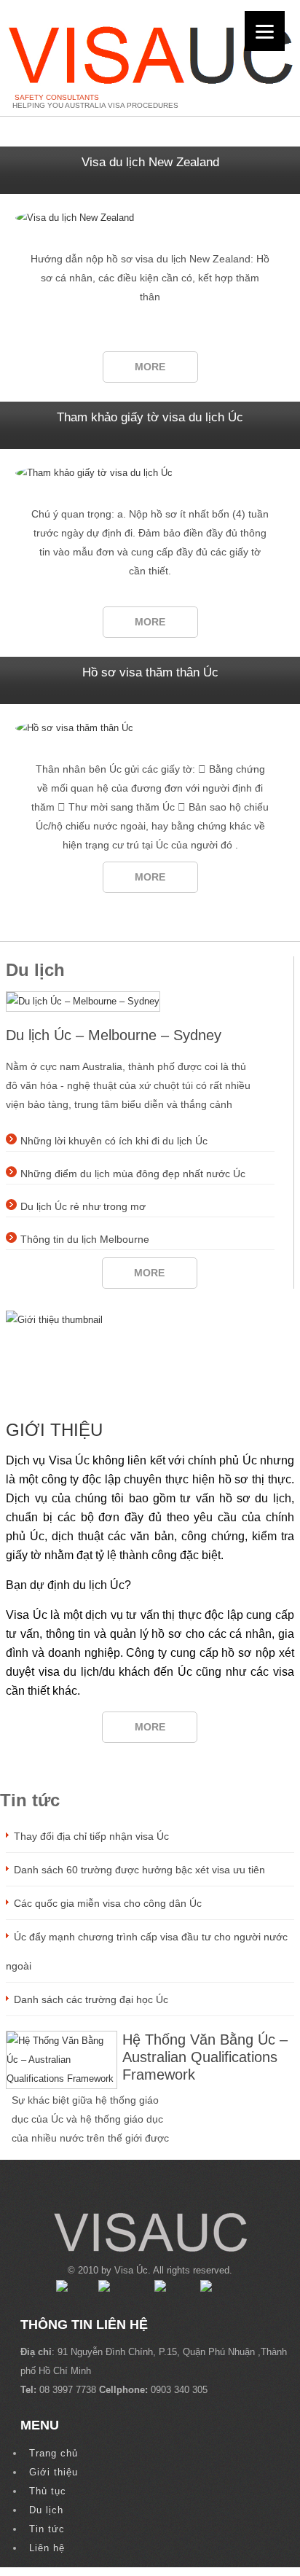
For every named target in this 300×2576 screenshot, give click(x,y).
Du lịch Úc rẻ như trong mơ (83, 1206)
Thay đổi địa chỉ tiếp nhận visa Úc (91, 1836)
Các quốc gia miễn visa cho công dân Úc (108, 1903)
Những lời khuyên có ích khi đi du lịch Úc (114, 1141)
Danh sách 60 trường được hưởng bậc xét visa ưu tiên (139, 1870)
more (150, 367)
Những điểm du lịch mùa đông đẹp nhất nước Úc (133, 1174)
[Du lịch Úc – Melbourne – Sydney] (83, 1001)
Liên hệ (47, 2548)
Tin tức (47, 2529)
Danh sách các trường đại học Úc (91, 1999)
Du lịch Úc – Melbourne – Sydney (114, 1035)
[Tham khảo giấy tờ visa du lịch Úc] (150, 473)
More (150, 1727)
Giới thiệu (54, 1430)
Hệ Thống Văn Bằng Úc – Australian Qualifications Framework (205, 2057)
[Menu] (265, 31)
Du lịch (46, 2510)
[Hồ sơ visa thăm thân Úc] (150, 728)
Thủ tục (48, 2491)
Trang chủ (54, 2453)
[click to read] (150, 1354)
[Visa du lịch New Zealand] (150, 218)
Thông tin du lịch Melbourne (85, 1239)
